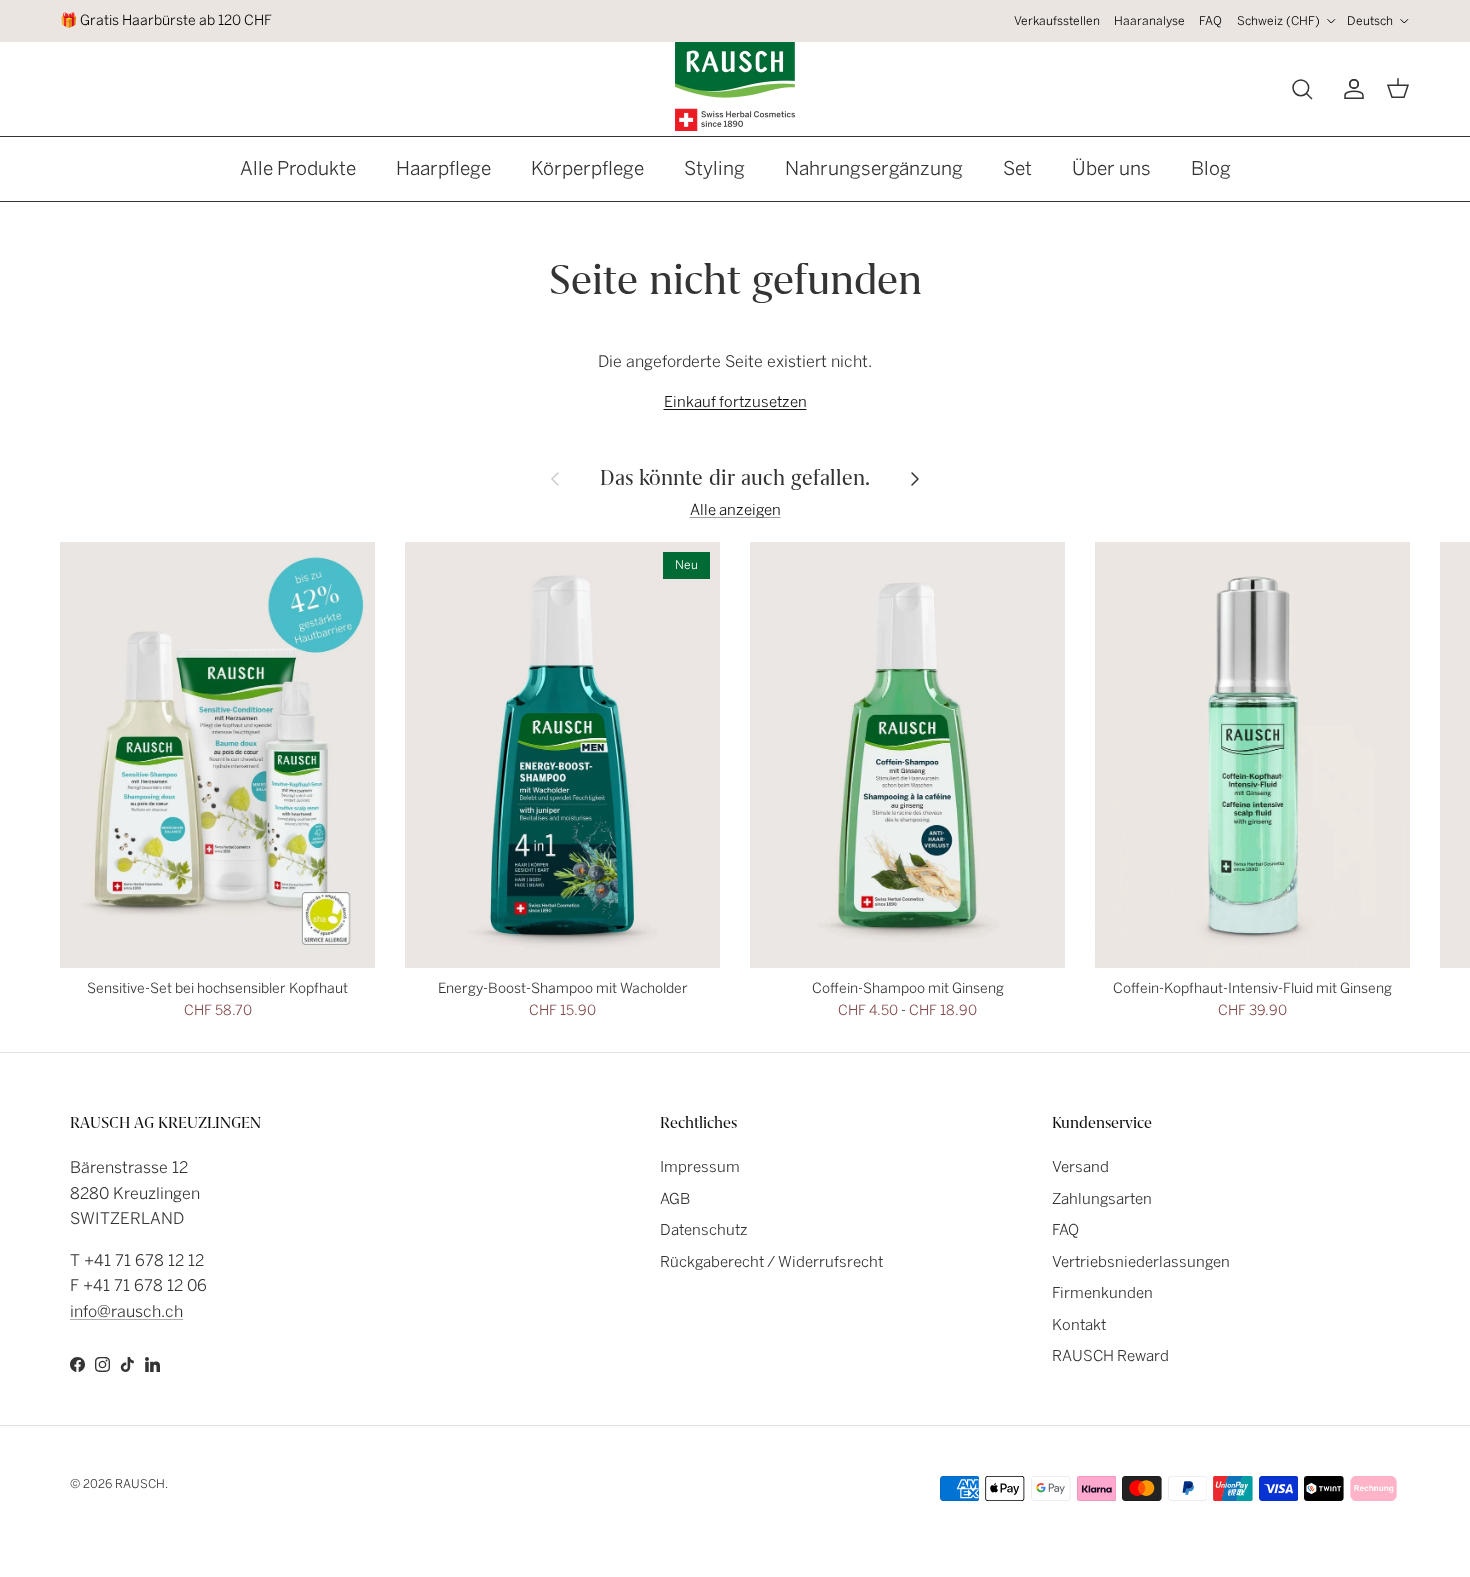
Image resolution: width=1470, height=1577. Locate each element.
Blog (1211, 168)
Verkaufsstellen (1057, 21)
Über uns (1111, 168)
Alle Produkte (298, 168)
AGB (675, 1199)
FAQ (1210, 21)
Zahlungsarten (1102, 1199)
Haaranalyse (1149, 21)
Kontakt (1079, 1325)
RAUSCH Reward (1110, 1356)
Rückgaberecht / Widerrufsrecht (771, 1262)
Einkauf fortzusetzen (735, 402)
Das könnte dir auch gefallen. (735, 477)
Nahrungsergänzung (874, 168)
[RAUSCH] (735, 86)
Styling (714, 168)
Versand (1080, 1167)
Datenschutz (704, 1230)
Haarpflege (443, 168)
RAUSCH (140, 1484)
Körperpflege (587, 168)
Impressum (700, 1167)
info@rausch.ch (126, 1311)
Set (1017, 168)
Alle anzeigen (735, 510)
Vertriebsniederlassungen (1141, 1262)
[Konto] (1350, 89)
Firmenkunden (1102, 1293)
